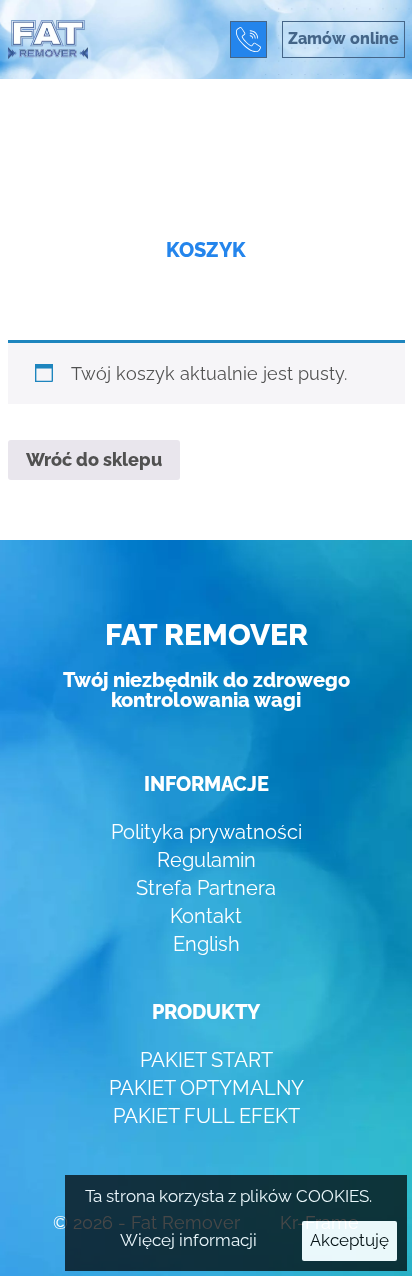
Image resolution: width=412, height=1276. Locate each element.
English (206, 944)
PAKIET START (206, 1060)
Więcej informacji (188, 1240)
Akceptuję (349, 1240)
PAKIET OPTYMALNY (206, 1088)
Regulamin (206, 860)
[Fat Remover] (48, 38)
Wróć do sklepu (94, 459)
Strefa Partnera (206, 888)
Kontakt (206, 916)
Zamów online (343, 38)
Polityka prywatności (206, 832)
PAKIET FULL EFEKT (206, 1116)
